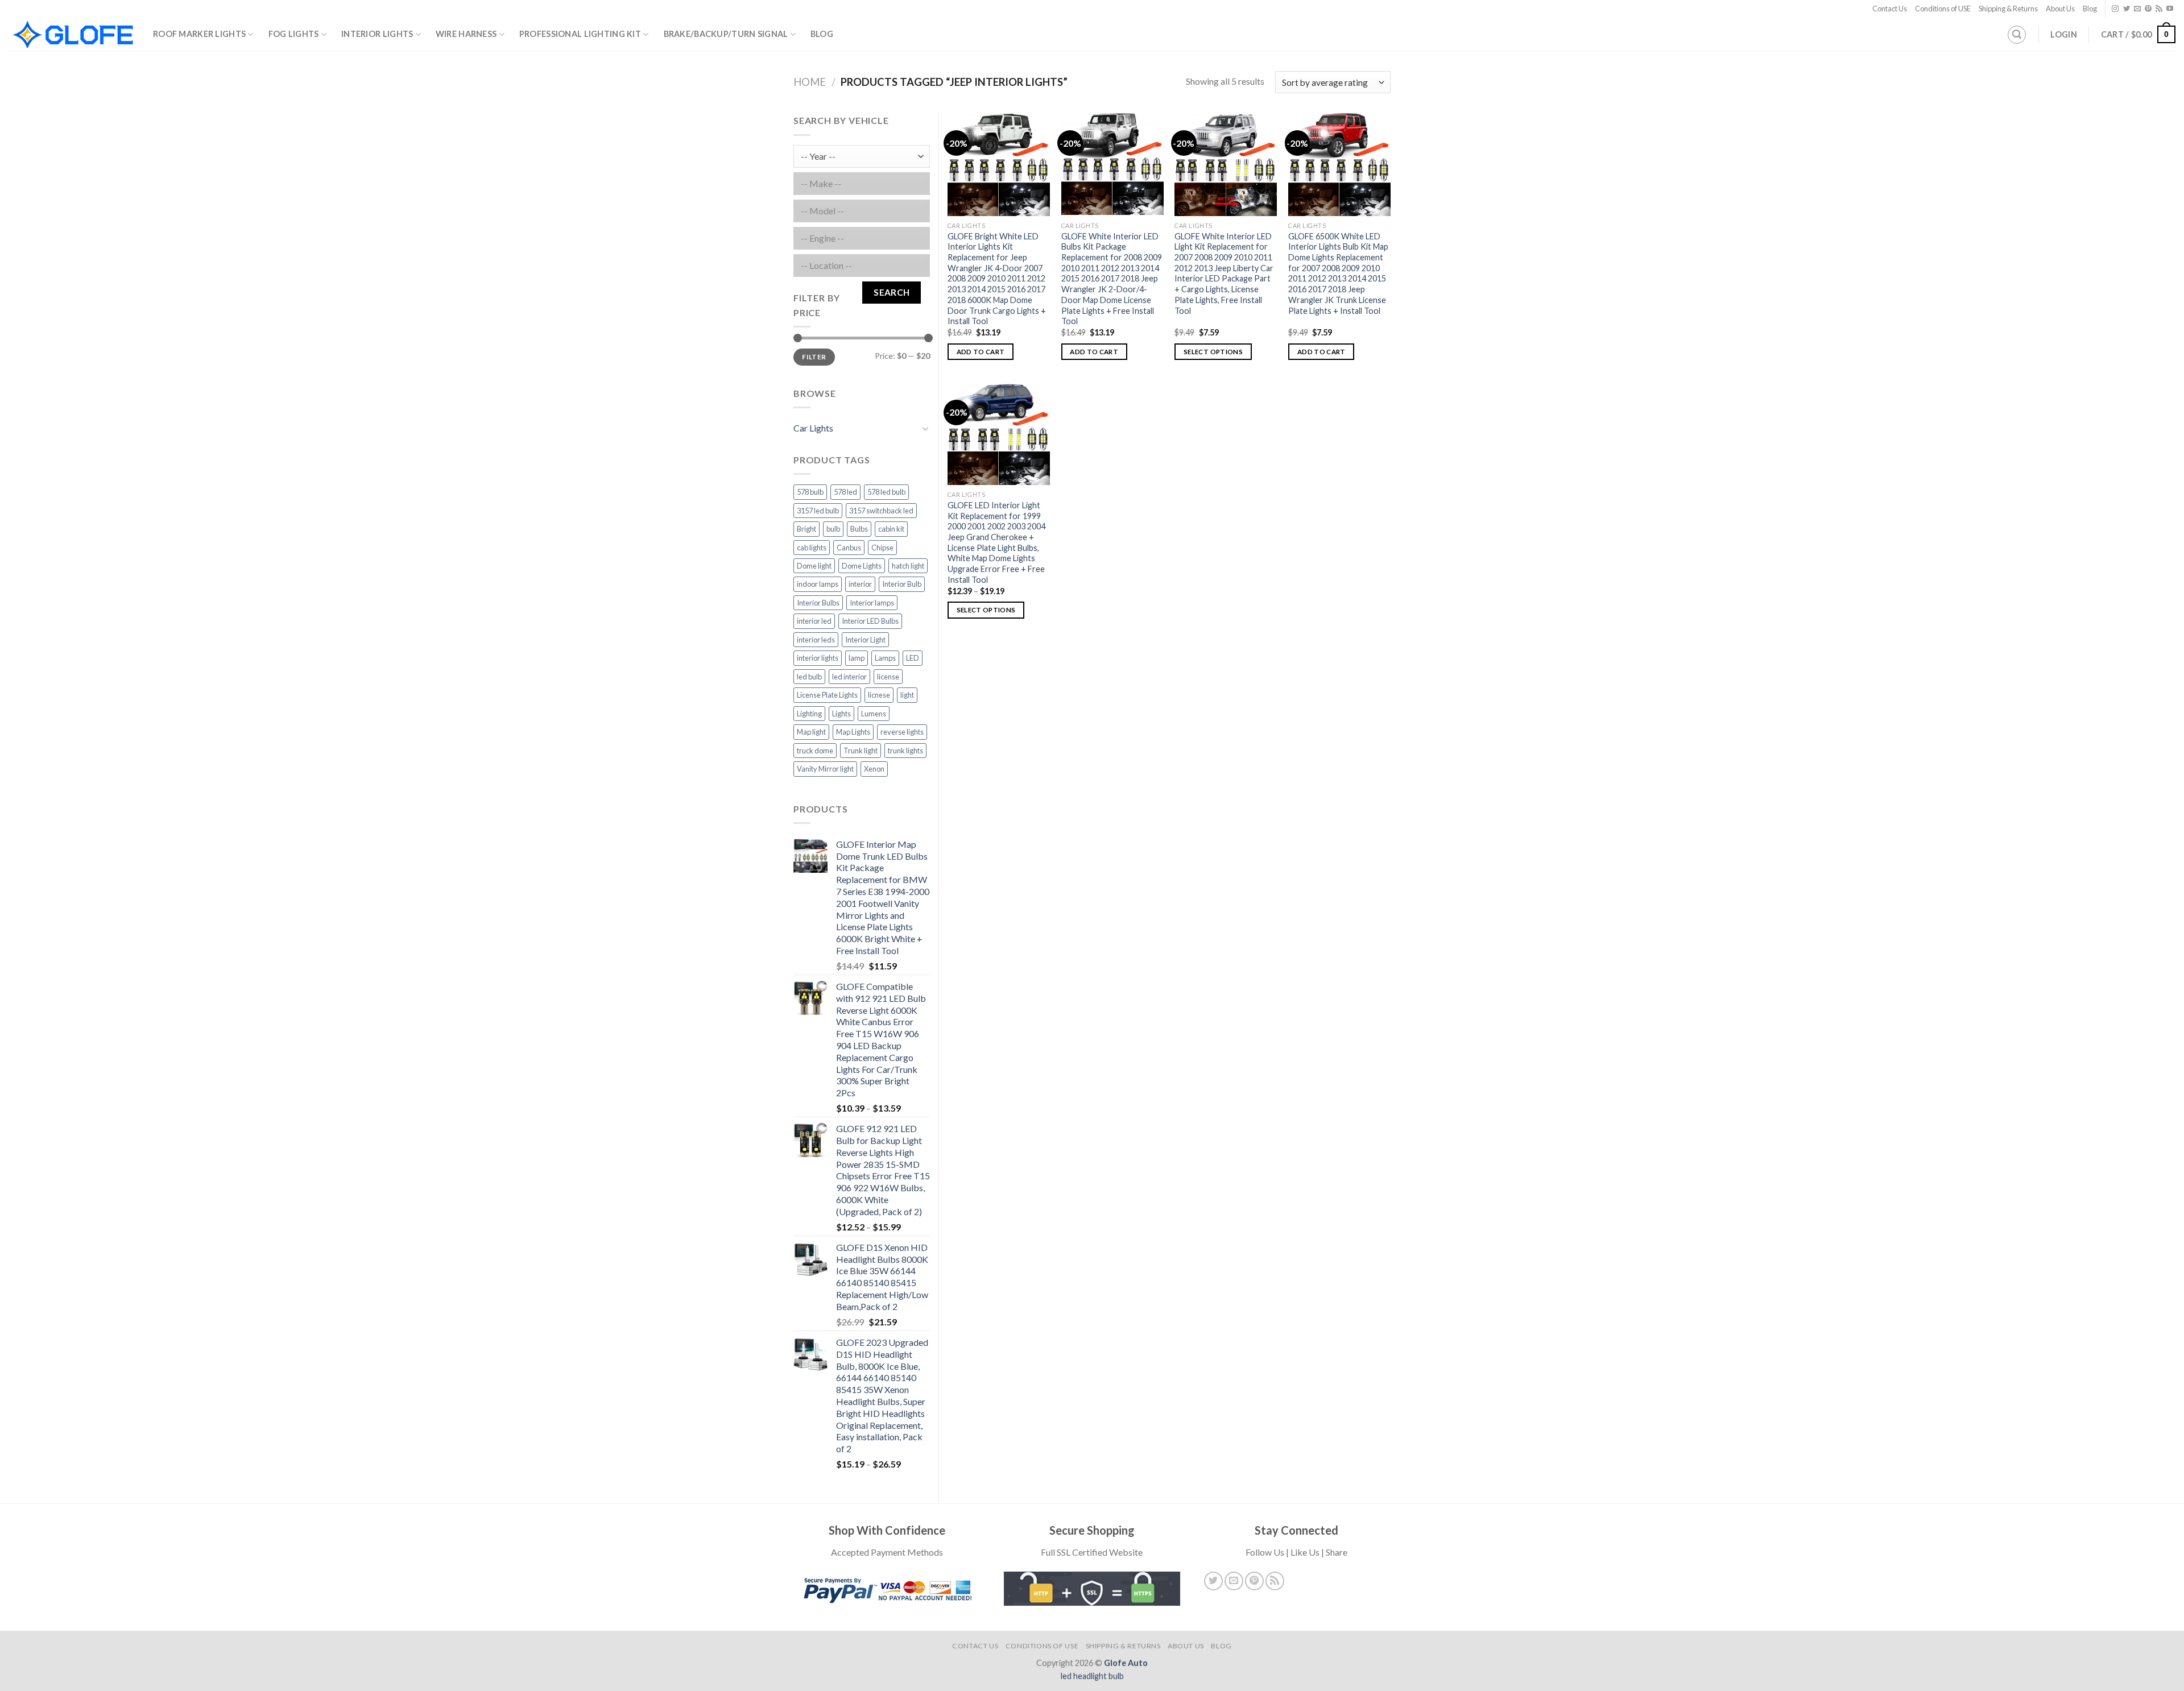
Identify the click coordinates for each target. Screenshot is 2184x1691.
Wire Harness (466, 34)
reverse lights (902, 732)
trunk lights (905, 751)
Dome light (814, 566)
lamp (857, 658)
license (888, 677)
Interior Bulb (902, 584)
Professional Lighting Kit (580, 34)
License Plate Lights (827, 695)
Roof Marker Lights (199, 34)
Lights (841, 714)
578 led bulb (886, 492)
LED (913, 658)
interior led (814, 621)
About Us (2060, 9)
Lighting (809, 714)
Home (810, 82)
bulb (833, 529)
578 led (845, 492)
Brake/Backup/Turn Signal (726, 34)
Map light (811, 732)
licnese (879, 695)
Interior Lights (377, 34)
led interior (849, 677)
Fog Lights (294, 34)
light (907, 695)
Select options (1213, 352)
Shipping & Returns (2008, 9)
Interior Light (865, 640)
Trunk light (861, 751)
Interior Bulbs (818, 603)
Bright (806, 529)
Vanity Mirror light (825, 769)
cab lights (812, 548)
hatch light (908, 566)
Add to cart (981, 352)
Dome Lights (862, 566)
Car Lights (813, 428)
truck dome (815, 751)
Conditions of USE (1943, 9)
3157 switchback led (881, 511)
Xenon (874, 769)
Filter (814, 357)
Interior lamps (872, 603)
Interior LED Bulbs (870, 621)
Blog (2090, 9)
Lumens (874, 714)
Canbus (849, 548)
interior (860, 584)
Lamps (885, 658)
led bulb (809, 677)
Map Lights (853, 732)
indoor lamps (818, 584)
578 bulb (810, 492)
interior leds (816, 640)
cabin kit (891, 529)
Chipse (882, 548)
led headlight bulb (1092, 1676)
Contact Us (1890, 9)
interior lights (818, 658)
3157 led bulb (818, 511)
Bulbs (859, 529)
